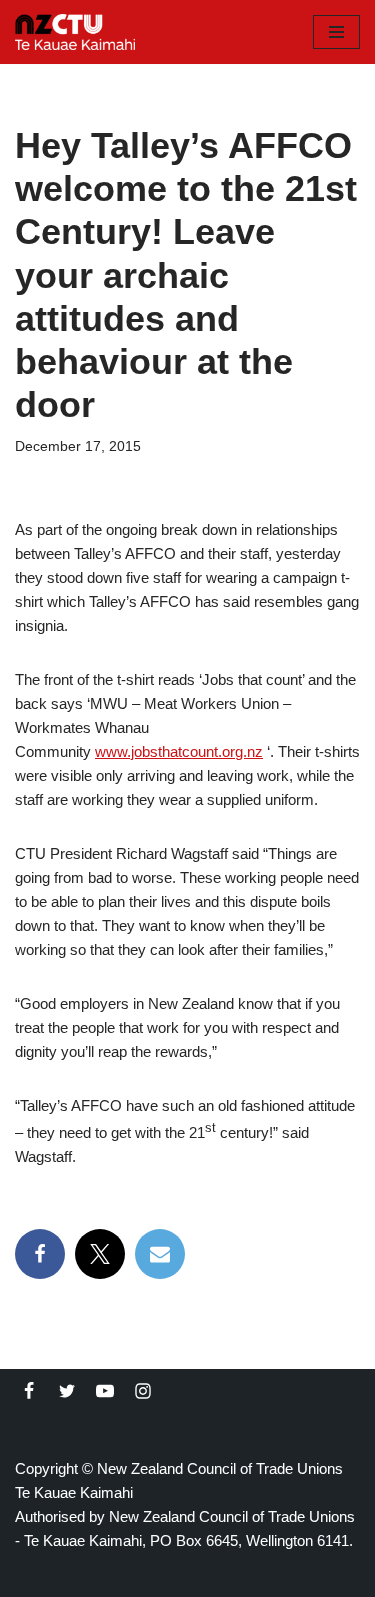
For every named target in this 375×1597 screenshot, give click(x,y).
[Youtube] (105, 1391)
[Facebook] (40, 1254)
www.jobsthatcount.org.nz (179, 751)
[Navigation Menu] (336, 32)
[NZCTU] (75, 32)
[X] (100, 1254)
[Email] (160, 1254)
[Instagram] (143, 1391)
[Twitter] (67, 1391)
